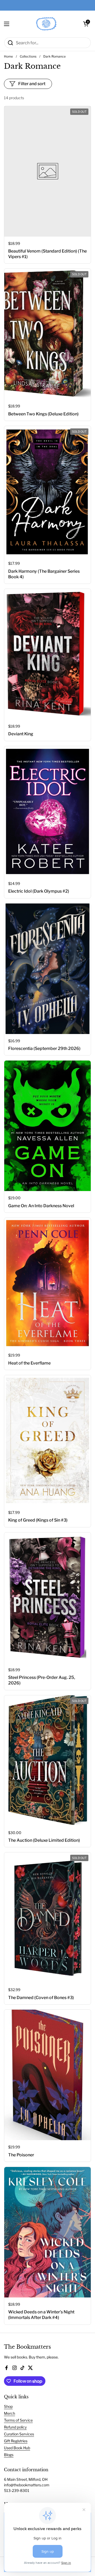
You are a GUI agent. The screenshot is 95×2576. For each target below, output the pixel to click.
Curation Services (19, 2434)
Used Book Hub (17, 2448)
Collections (28, 56)
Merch (9, 2413)
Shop (8, 2406)
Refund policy (15, 2427)
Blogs (9, 2455)
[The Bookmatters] (46, 24)
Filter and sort (32, 84)
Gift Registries (16, 2441)
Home (8, 56)
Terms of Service (18, 2420)
